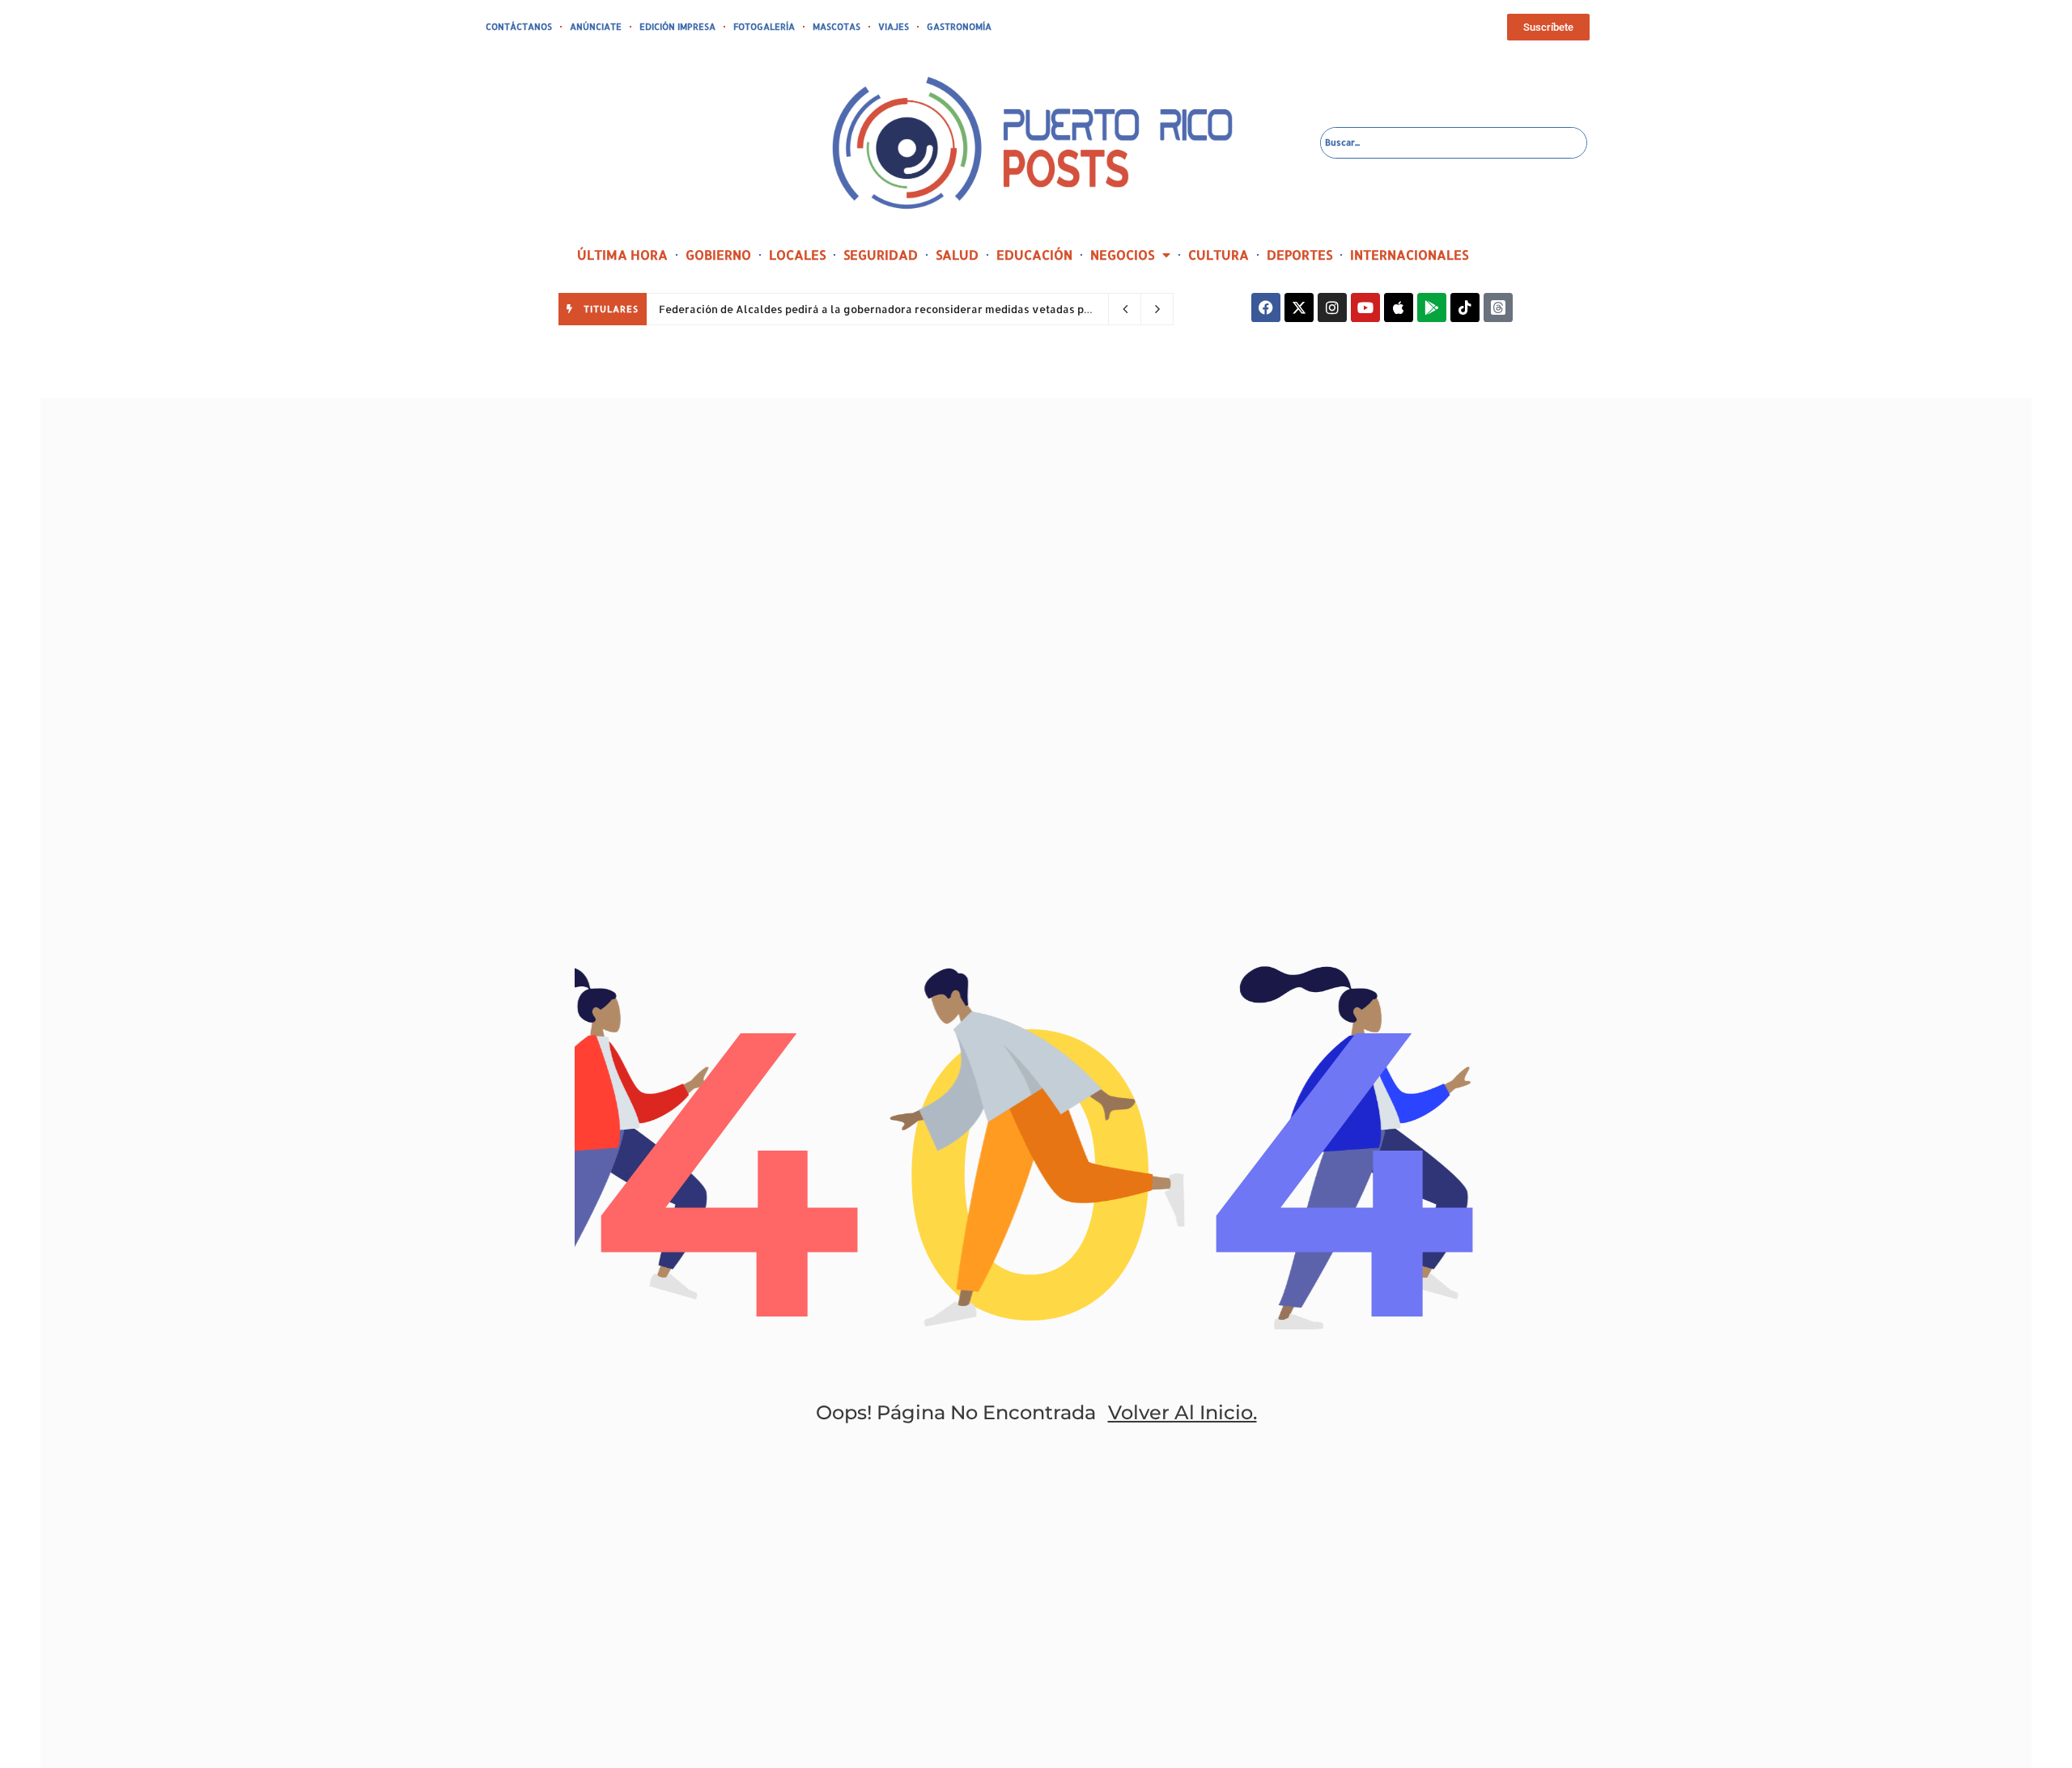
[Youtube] (1365, 307)
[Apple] (1399, 307)
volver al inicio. (1182, 1412)
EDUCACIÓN (1034, 254)
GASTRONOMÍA (959, 27)
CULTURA (1219, 254)
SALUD (957, 254)
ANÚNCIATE (596, 27)
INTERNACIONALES (1409, 254)
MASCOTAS (836, 27)
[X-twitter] (1299, 307)
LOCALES (797, 254)
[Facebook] (1266, 307)
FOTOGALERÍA (764, 27)
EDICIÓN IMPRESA (677, 27)
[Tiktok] (1465, 307)
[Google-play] (1432, 307)
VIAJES (894, 27)
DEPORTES (1299, 254)
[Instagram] (1332, 307)
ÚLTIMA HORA (622, 254)
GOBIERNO (718, 254)
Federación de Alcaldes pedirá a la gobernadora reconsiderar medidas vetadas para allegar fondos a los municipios (964, 309)
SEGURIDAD (881, 254)
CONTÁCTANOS (519, 27)
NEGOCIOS (1122, 254)
